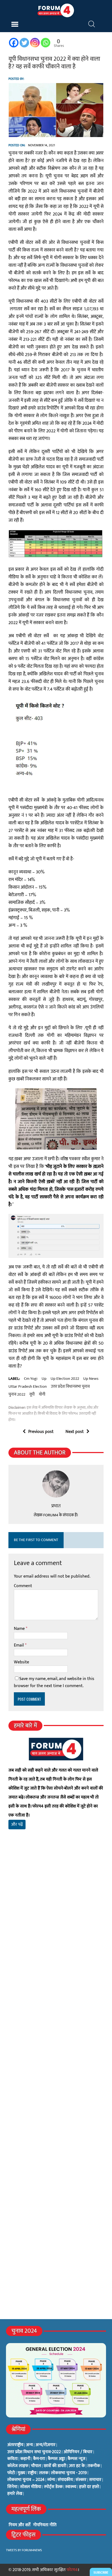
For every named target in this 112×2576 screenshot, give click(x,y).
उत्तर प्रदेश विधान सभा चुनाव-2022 (34, 2452)
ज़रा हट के (77, 2466)
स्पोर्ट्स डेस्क (53, 2487)
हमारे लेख (15, 2494)
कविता (13, 2459)
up (44, 1379)
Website (21, 1662)
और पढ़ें (17, 1825)
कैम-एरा (39, 2459)
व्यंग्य (51, 2480)
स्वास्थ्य (71, 2487)
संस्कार (81, 2480)
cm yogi (31, 1379)
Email (19, 1645)
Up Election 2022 (65, 1379)
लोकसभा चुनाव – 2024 (26, 2480)
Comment (23, 1586)
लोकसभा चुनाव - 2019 (69, 2473)
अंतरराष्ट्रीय (15, 2445)
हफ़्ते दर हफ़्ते (89, 2487)
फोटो (11, 2473)
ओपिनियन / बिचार (78, 2452)
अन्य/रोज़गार (46, 2445)
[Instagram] (35, 43)
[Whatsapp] (46, 43)
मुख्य (21, 2473)
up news (91, 1379)
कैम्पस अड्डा (56, 2459)
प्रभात (56, 1506)
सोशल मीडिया (31, 2487)
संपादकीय (65, 2480)
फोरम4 (72, 2570)
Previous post (41, 1432)
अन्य (29, 2445)
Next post (75, 1432)
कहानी (25, 2459)
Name (20, 1629)
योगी (42, 1395)
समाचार (95, 2480)
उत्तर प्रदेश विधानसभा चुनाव (70, 1387)
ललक (44, 2473)
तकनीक (94, 2466)
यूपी (32, 1395)
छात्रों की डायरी (55, 2466)
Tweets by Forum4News (24, 2550)
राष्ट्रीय (32, 2473)
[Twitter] (24, 43)
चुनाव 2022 (17, 1395)
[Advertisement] (56, 1916)
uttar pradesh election (28, 1387)
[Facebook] (14, 43)
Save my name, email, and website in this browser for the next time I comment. (54, 1682)
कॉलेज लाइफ (18, 2466)
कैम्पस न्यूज (77, 2459)
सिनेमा (12, 2487)
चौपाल (36, 2466)
